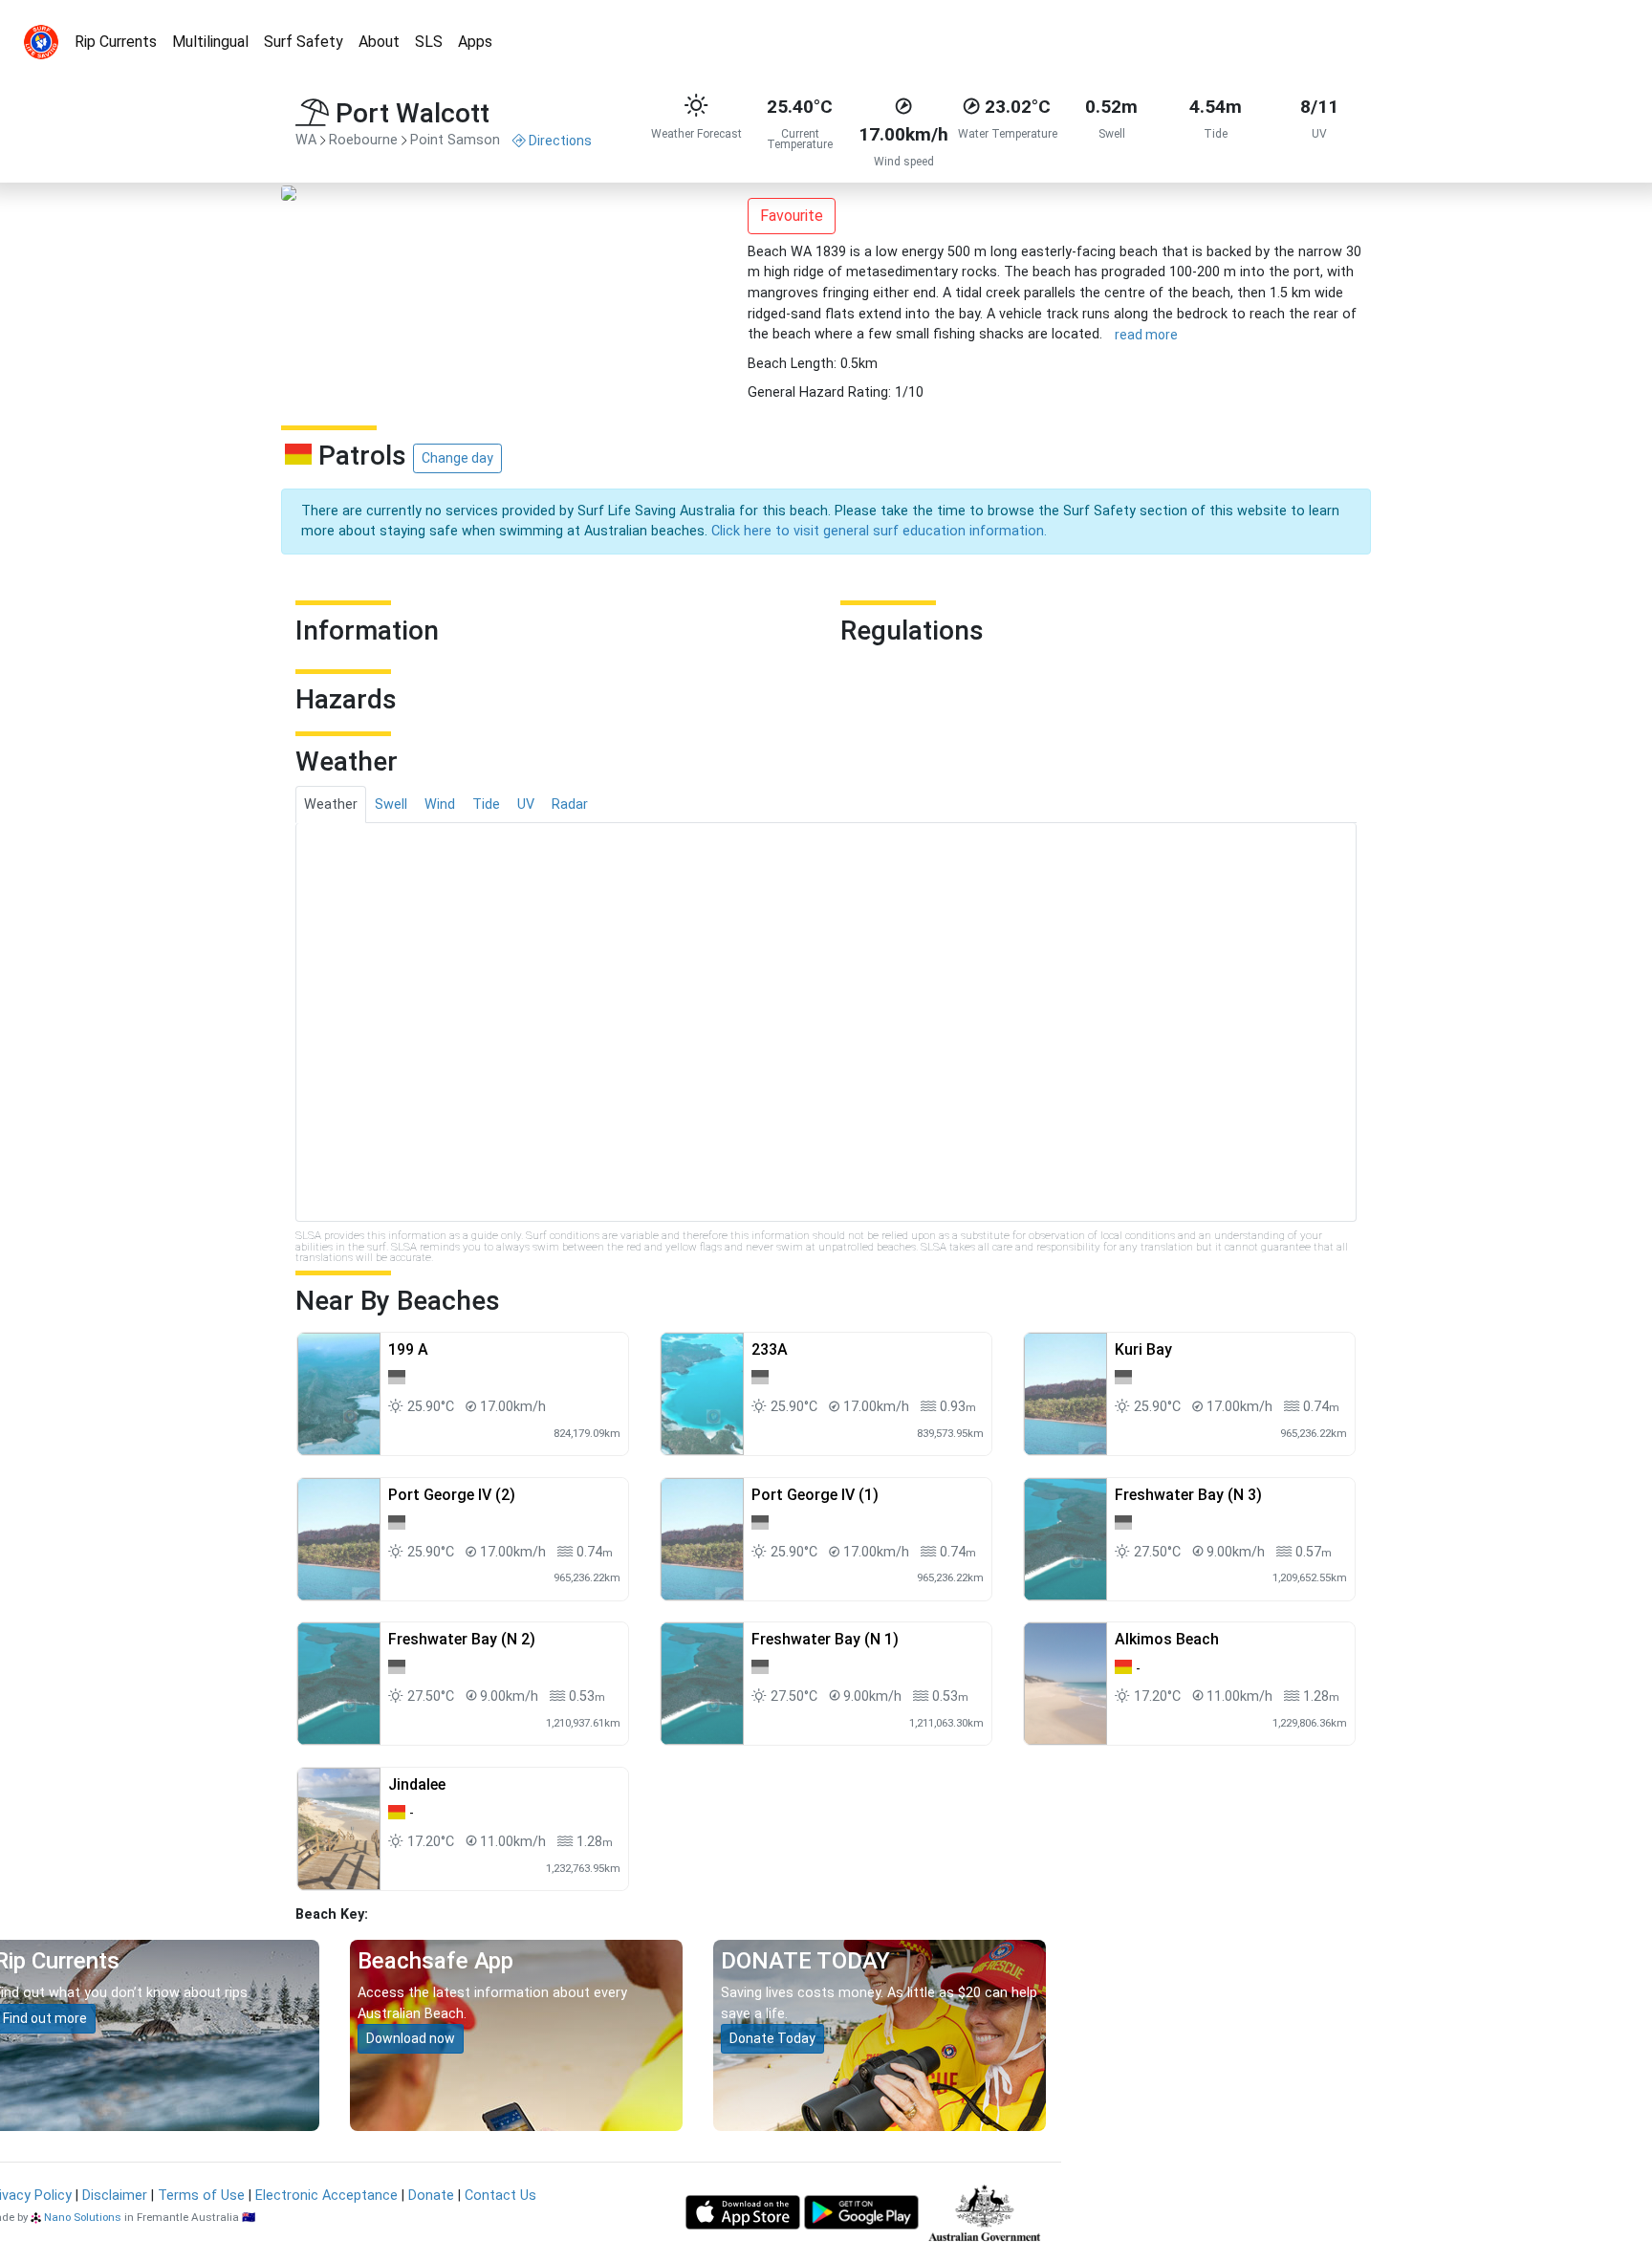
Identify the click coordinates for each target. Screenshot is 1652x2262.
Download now (411, 2038)
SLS (429, 42)
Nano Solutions (83, 2217)
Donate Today (772, 2038)
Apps (475, 42)
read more (1146, 335)
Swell (391, 805)
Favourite (792, 216)
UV (526, 805)
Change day (457, 458)
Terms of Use (201, 2196)
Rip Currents (116, 42)
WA (306, 140)
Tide (486, 805)
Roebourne (363, 140)
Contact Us (500, 2196)
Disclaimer (115, 2196)
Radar (570, 805)
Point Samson (455, 140)
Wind (440, 805)
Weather (331, 805)
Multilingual (210, 42)
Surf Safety (304, 42)
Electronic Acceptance (326, 2196)
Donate (431, 2196)
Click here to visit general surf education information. (879, 531)
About (379, 42)
